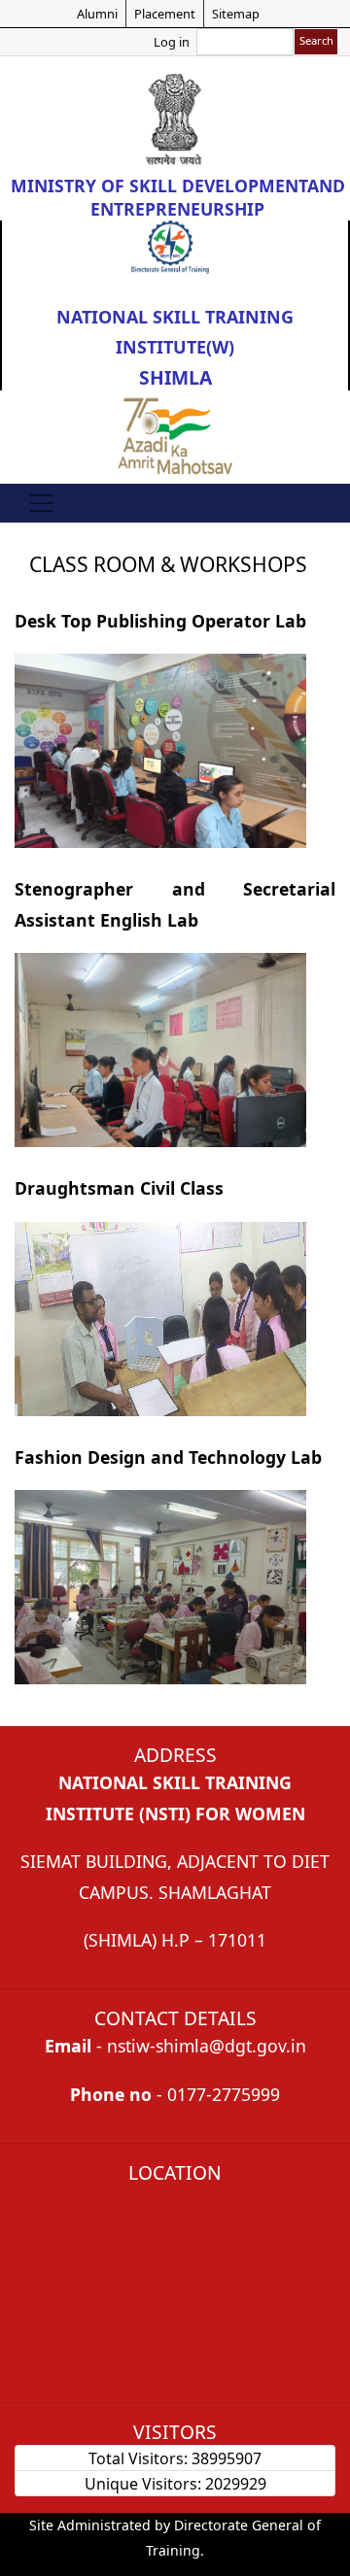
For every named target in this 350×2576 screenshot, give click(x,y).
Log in (172, 42)
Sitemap (236, 14)
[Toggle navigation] (42, 503)
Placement (165, 14)
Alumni (97, 14)
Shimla (175, 377)
